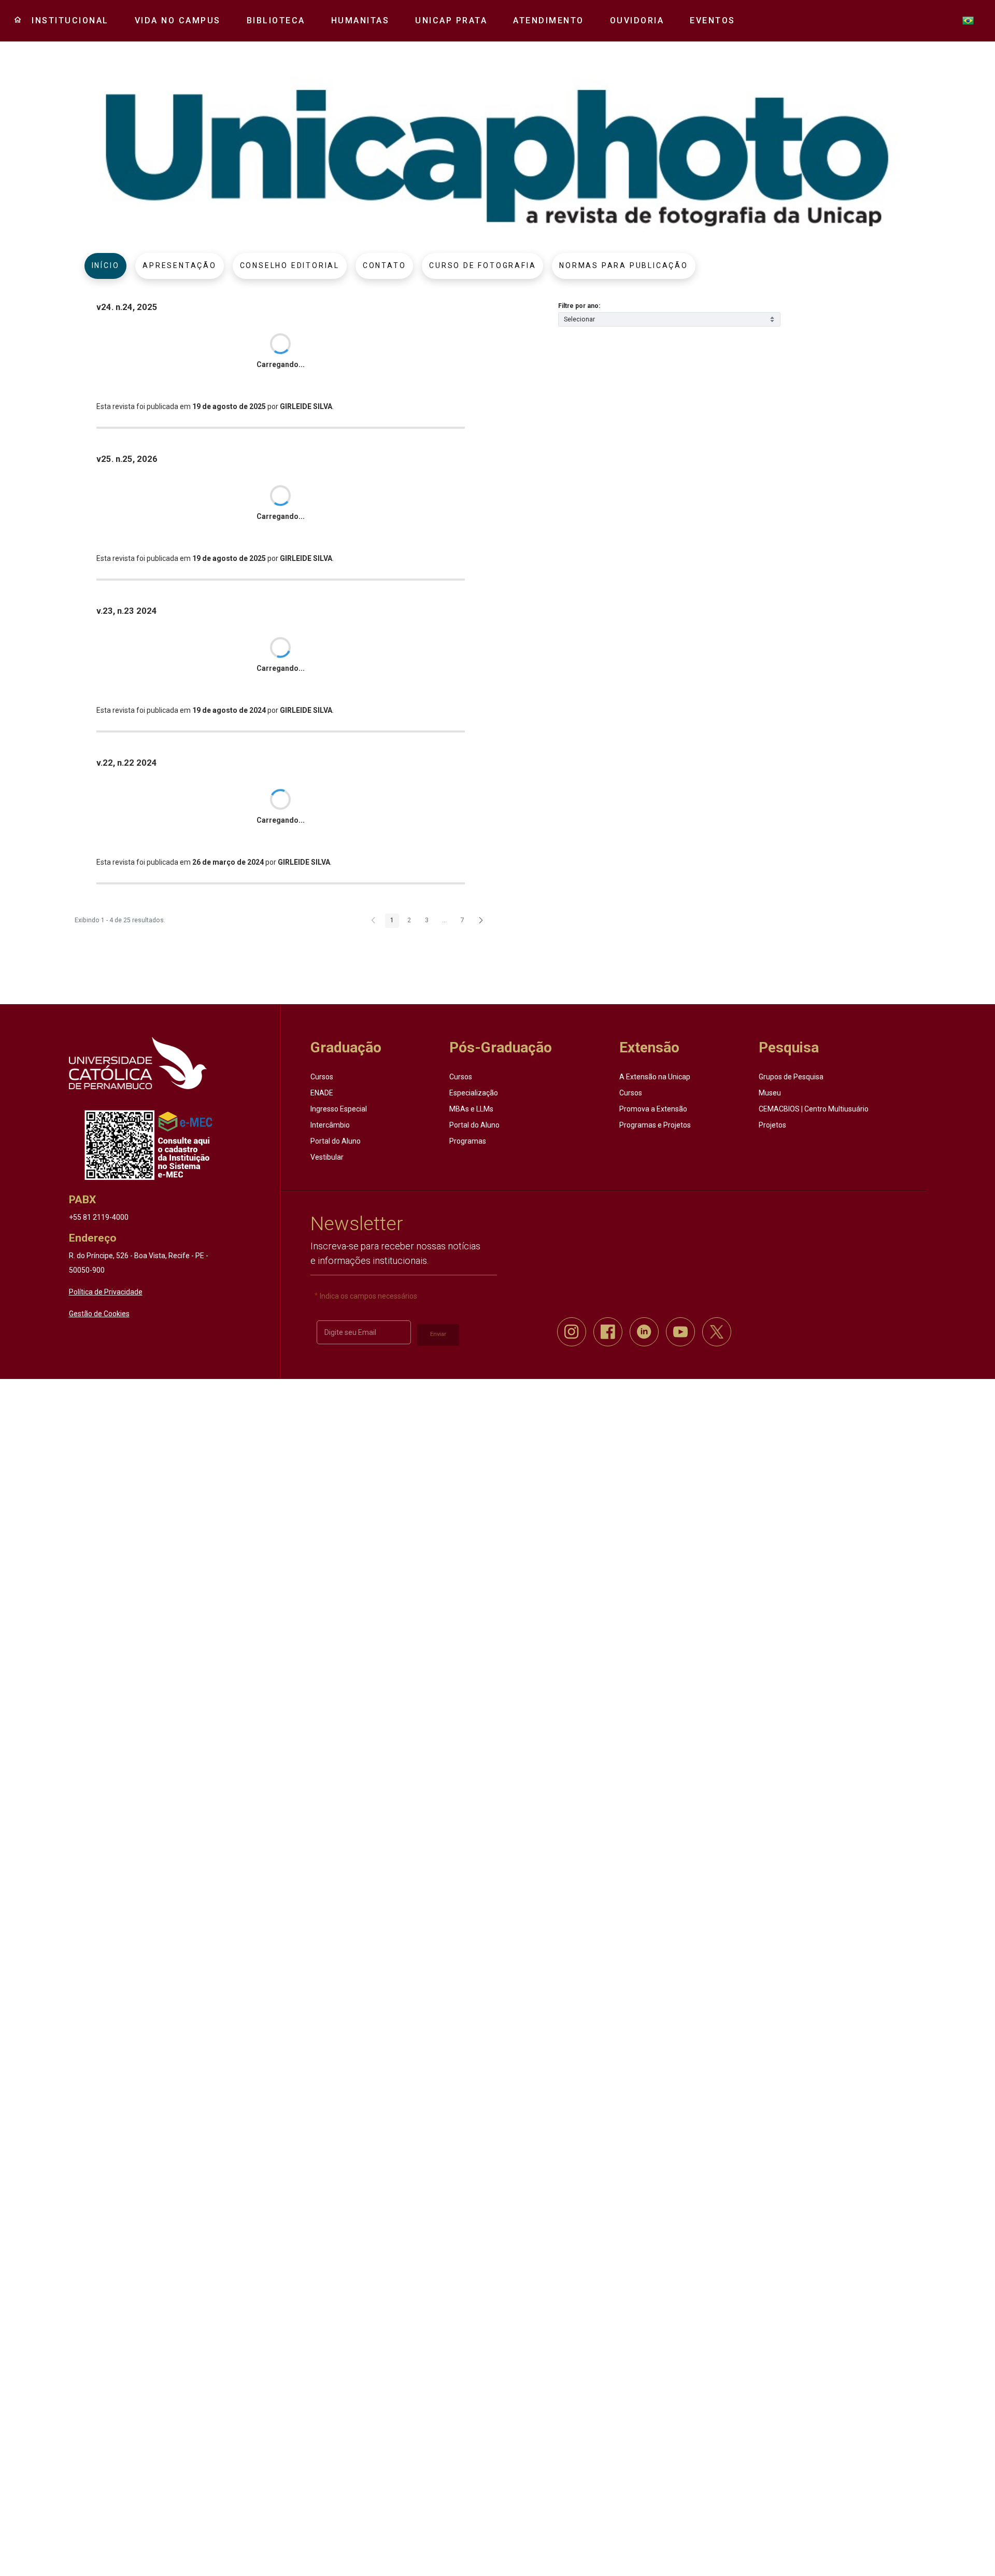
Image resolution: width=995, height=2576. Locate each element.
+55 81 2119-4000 (99, 1217)
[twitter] (717, 1332)
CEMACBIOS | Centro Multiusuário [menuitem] (814, 1109)
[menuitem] (66, 21)
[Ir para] (138, 1063)
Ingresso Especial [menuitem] (339, 1109)
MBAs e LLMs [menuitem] (471, 1109)
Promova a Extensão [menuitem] (653, 1109)
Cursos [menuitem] (322, 1077)
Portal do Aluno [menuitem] (336, 1141)
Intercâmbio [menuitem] (330, 1125)
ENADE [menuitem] (322, 1093)
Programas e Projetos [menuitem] (655, 1125)
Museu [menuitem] (770, 1093)
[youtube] (680, 1332)
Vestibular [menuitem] (327, 1157)
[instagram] (572, 1332)
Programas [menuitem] (468, 1141)
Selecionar (579, 319)
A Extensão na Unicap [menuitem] (655, 1077)
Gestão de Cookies (99, 1314)
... (444, 920)
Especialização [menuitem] (474, 1093)
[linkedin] (644, 1332)
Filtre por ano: (579, 306)
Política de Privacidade (106, 1292)
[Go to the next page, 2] (481, 921)
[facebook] (608, 1332)
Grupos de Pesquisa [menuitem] (791, 1077)
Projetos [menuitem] (772, 1125)
